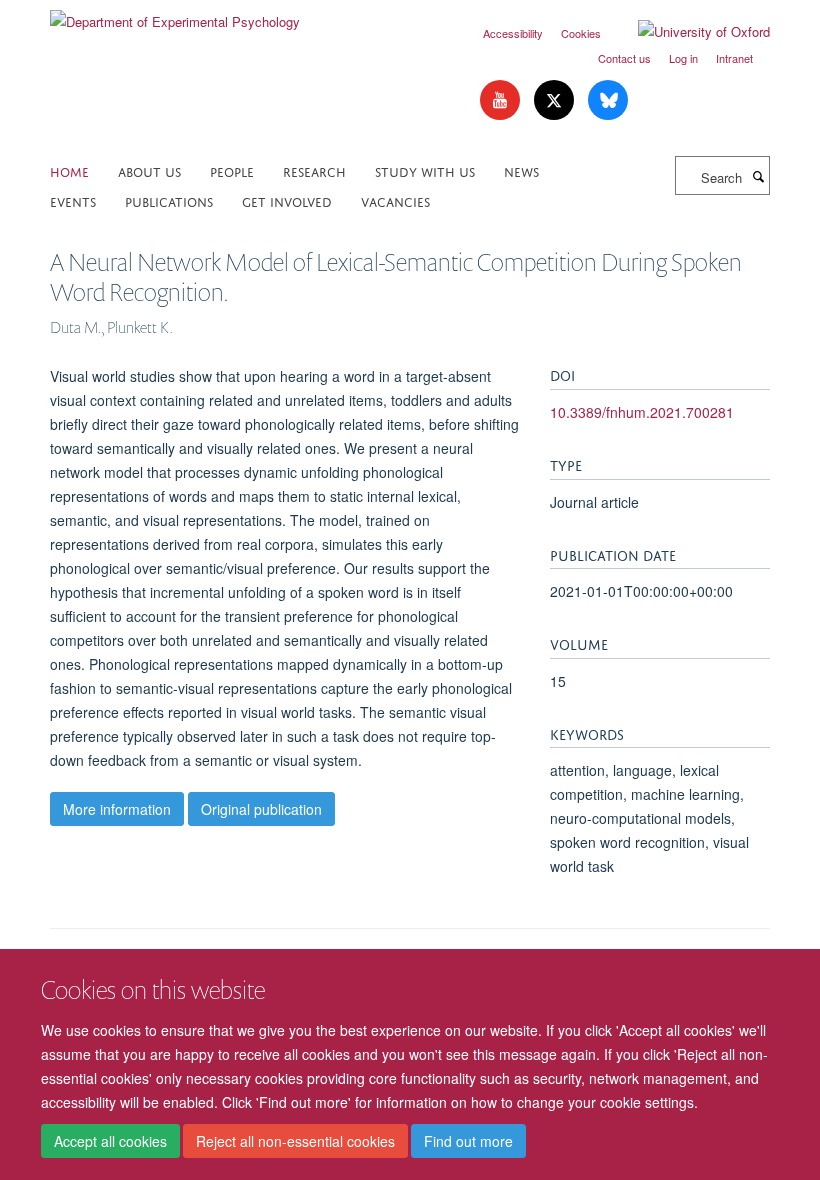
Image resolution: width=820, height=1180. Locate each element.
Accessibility (513, 33)
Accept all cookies (110, 1141)
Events (73, 200)
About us (149, 170)
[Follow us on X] (556, 100)
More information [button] (117, 809)
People (232, 170)
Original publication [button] (261, 809)
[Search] (758, 176)
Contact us (624, 58)
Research (314, 170)
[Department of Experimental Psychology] (175, 14)
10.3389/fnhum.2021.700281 (642, 412)
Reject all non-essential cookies (295, 1141)
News (521, 170)
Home (69, 170)
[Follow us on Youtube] (502, 100)
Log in (683, 58)
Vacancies (395, 200)
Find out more (468, 1141)
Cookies (581, 33)
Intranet (734, 58)
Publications (169, 200)
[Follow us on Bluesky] (608, 100)
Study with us (425, 170)
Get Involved (287, 200)
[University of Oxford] (689, 32)
